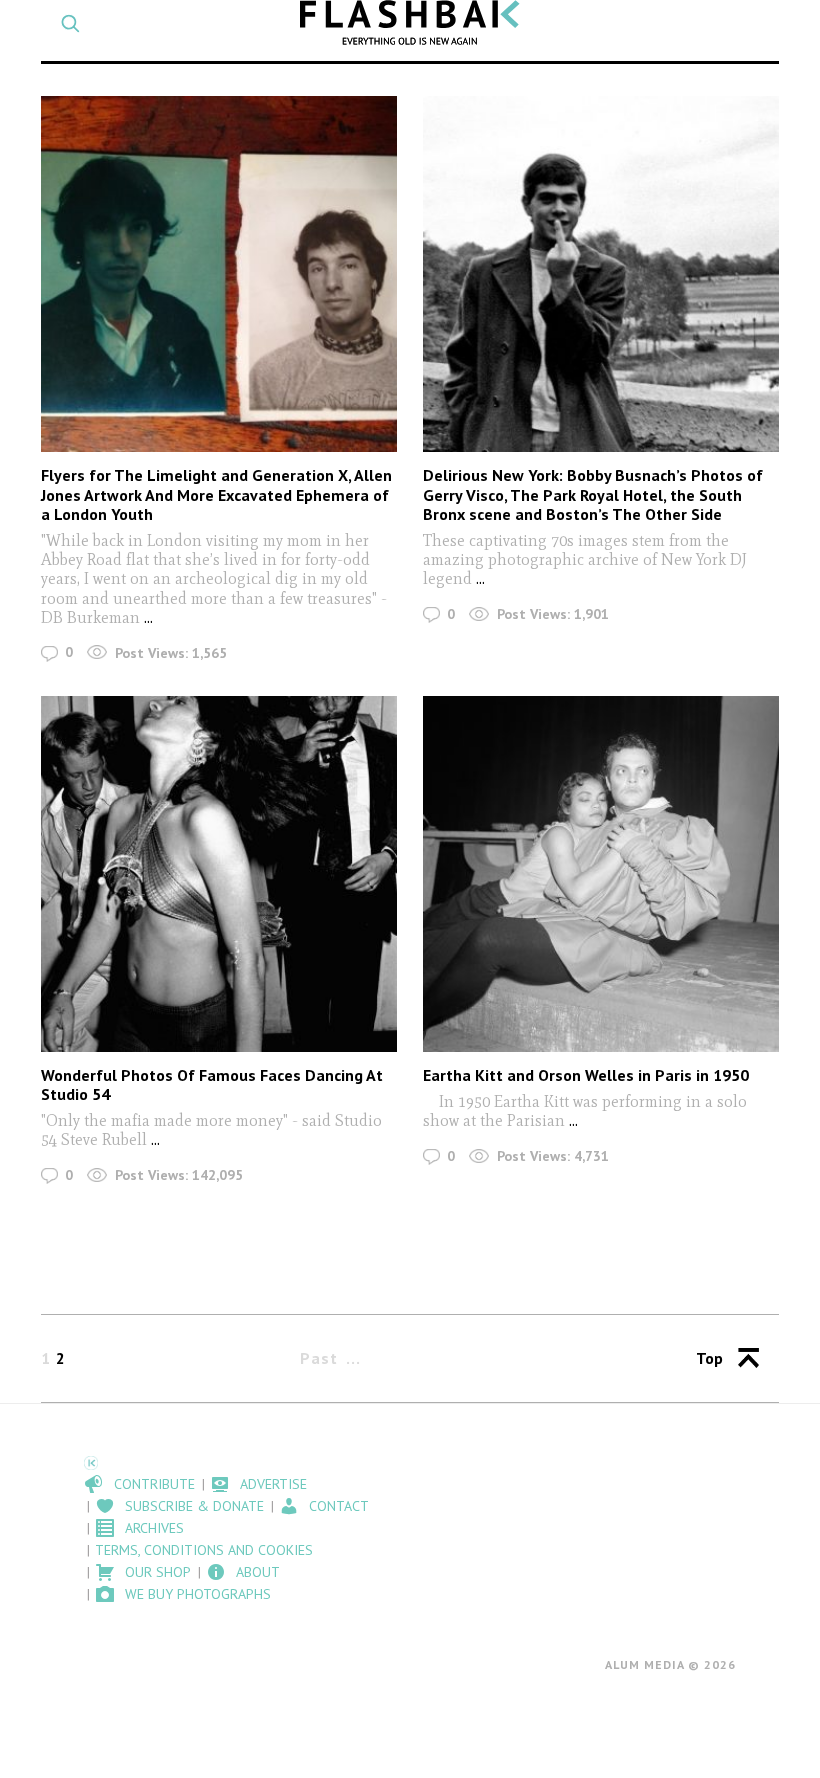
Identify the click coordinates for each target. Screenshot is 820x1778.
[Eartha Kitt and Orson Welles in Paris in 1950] (601, 874)
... (148, 617)
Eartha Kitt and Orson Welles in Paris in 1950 (586, 1075)
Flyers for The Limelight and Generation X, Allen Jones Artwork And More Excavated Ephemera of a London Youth (216, 494)
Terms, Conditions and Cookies (204, 1550)
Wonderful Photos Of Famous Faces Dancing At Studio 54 (212, 1084)
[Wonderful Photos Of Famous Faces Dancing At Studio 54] (219, 874)
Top (709, 1358)
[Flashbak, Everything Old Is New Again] (410, 22)
